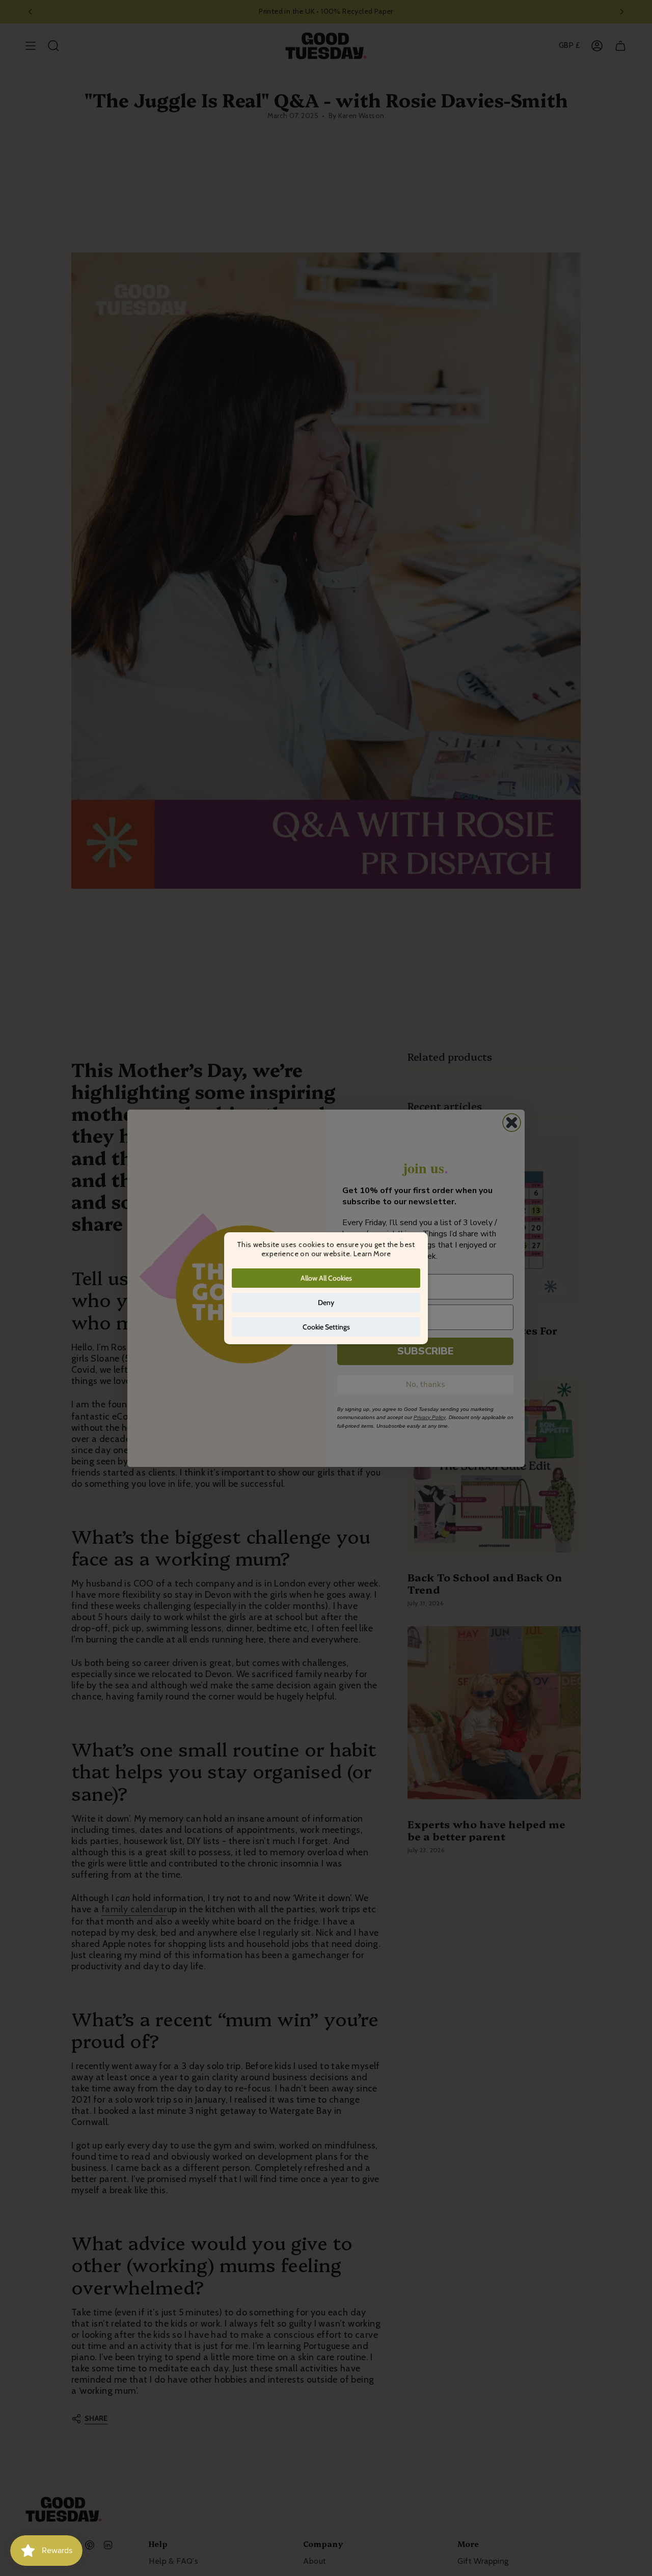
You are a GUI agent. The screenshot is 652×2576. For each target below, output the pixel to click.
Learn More (372, 1254)
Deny (326, 1303)
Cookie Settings (326, 1327)
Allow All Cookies (326, 1278)
